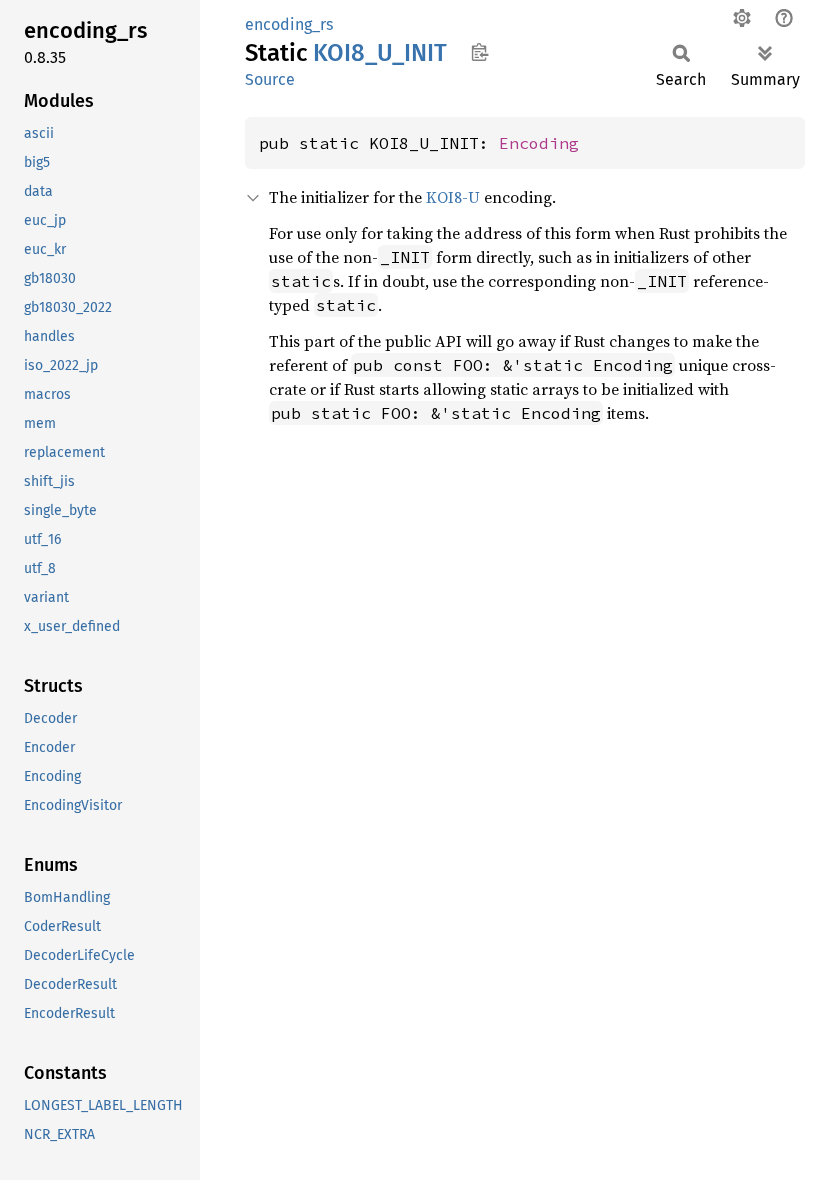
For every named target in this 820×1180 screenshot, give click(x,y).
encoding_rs (289, 24)
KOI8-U (453, 197)
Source (270, 79)
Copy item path (479, 52)
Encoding (539, 143)
